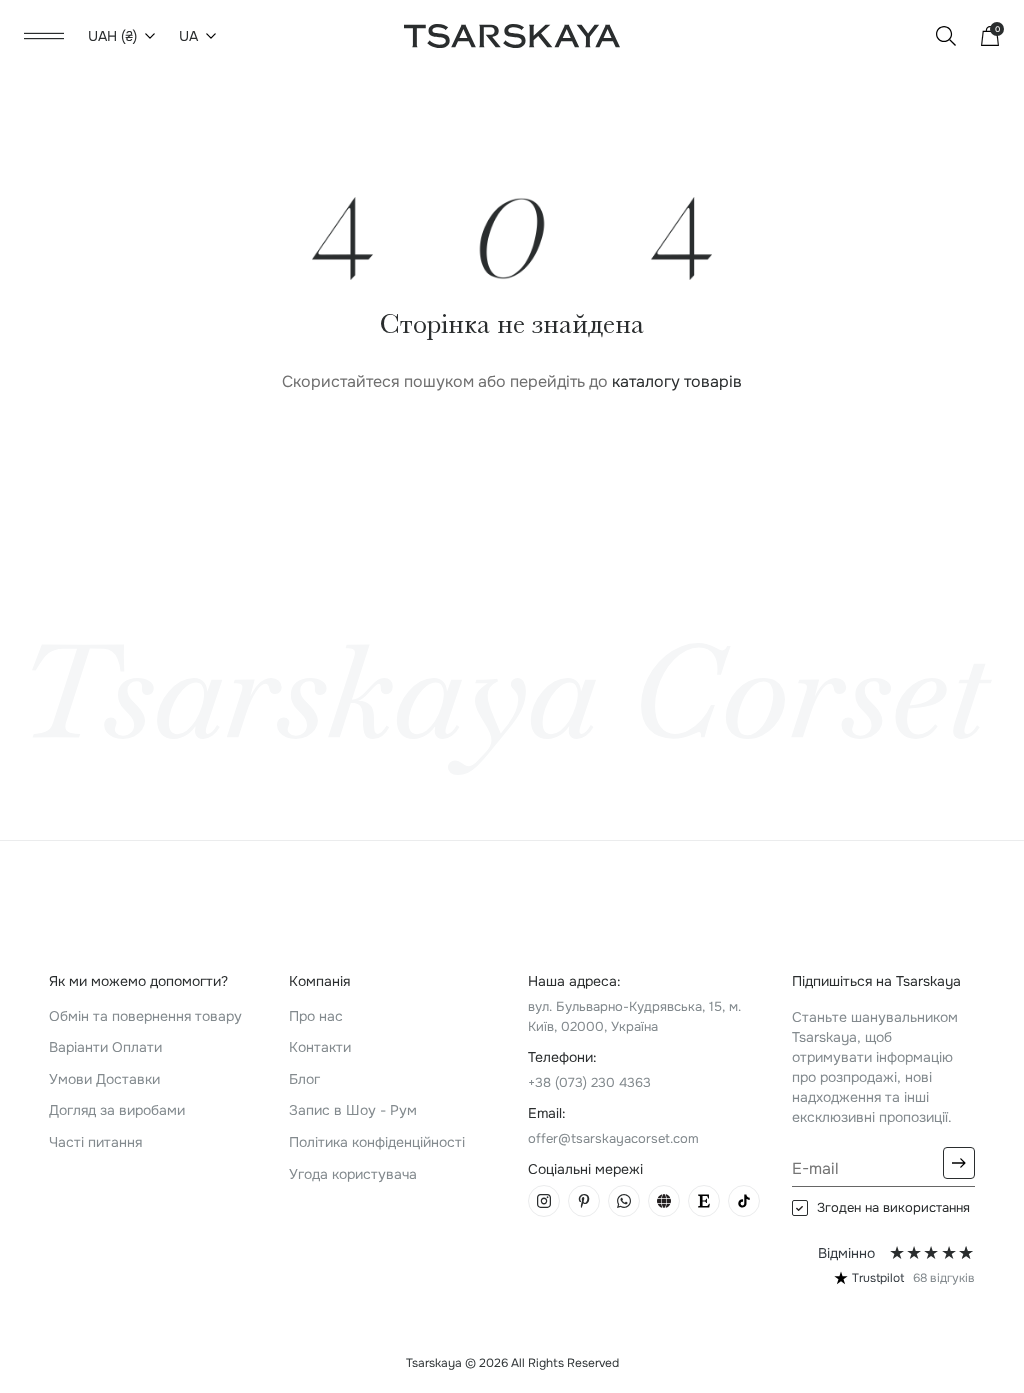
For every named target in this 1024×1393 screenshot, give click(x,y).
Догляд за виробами (117, 1110)
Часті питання (95, 1142)
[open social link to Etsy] (704, 1201)
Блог (304, 1079)
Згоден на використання (893, 1208)
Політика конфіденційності (377, 1142)
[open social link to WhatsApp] (624, 1201)
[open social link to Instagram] (544, 1201)
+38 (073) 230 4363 (589, 1082)
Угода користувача (353, 1174)
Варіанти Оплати (105, 1047)
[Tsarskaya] (512, 35)
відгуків (944, 1278)
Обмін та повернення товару (145, 1016)
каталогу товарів (677, 381)
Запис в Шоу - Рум (353, 1110)
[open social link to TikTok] (744, 1201)
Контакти (320, 1047)
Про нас (316, 1016)
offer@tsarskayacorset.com (613, 1138)
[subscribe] (959, 1163)
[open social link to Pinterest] (584, 1201)
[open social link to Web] (664, 1201)
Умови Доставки (104, 1079)
